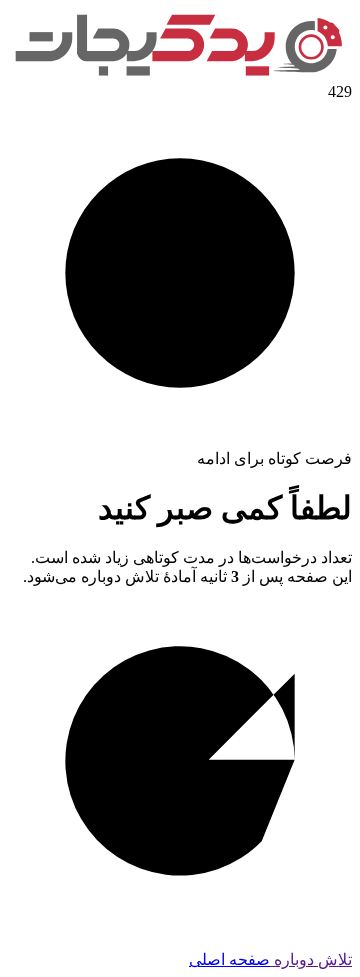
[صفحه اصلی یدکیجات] (180, 73)
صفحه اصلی (229, 959)
